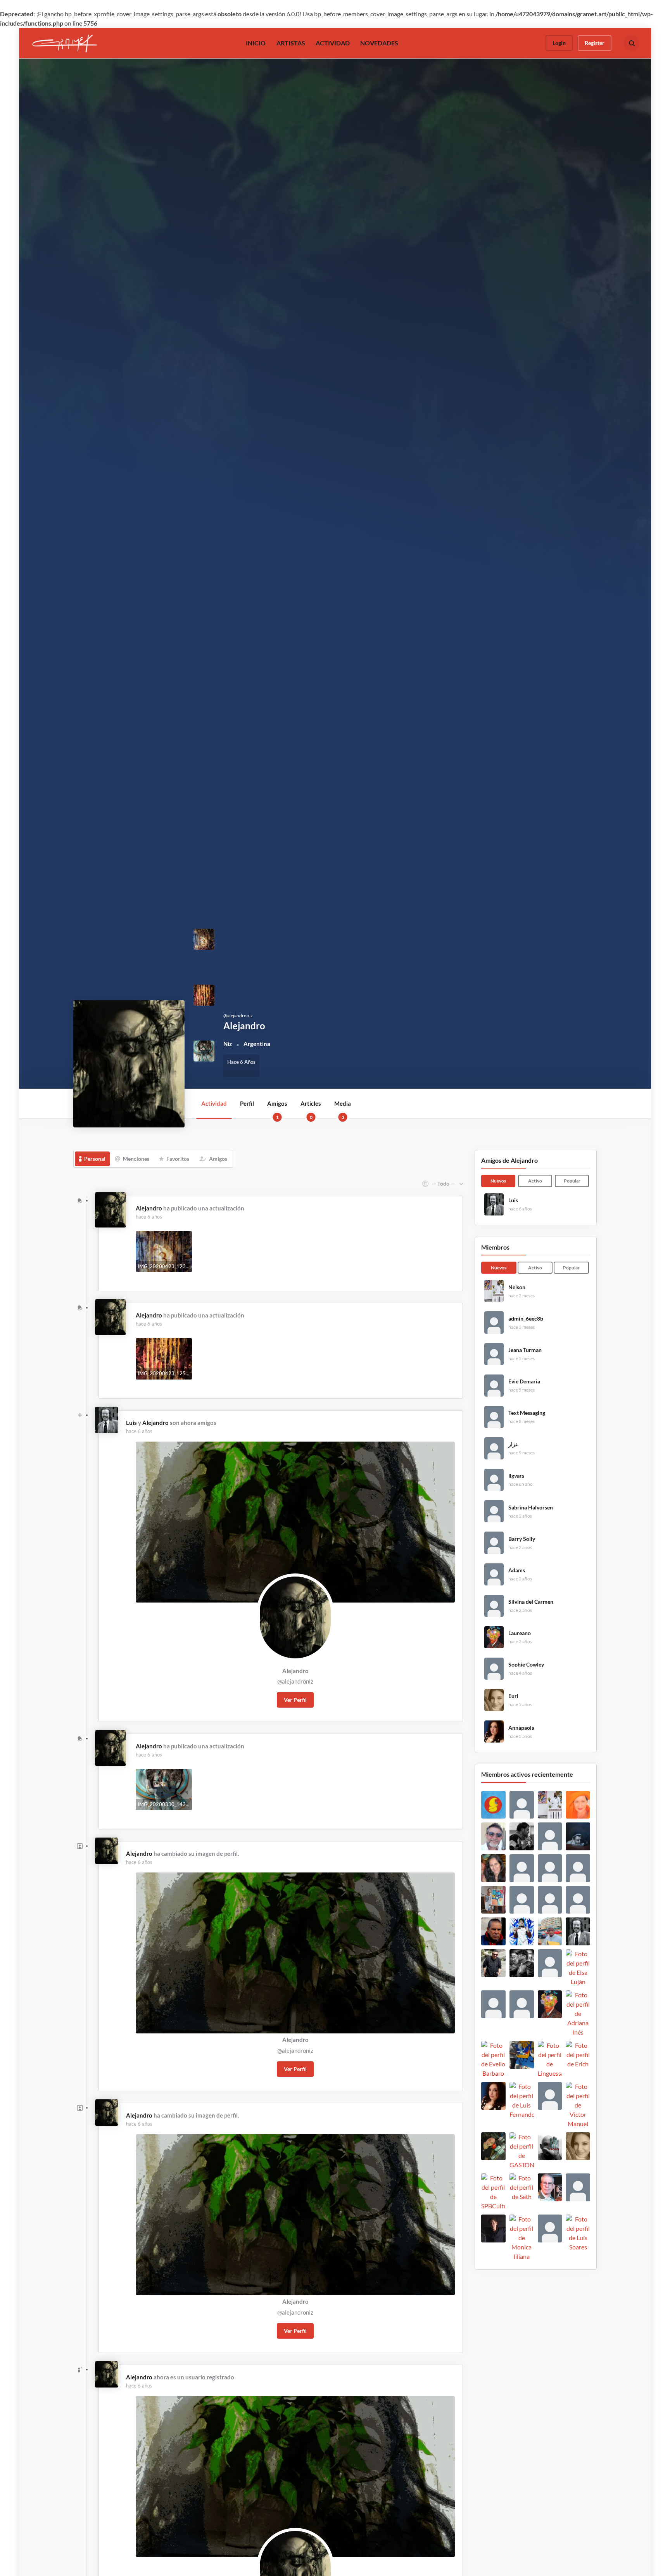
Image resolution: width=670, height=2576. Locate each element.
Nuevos (498, 1181)
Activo (535, 1181)
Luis (131, 1423)
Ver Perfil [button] (295, 1700)
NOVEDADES (379, 43)
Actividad (214, 1103)
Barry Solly (522, 1539)
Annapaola (521, 1728)
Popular (572, 1181)
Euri (513, 1696)
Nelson (517, 1287)
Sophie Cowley (526, 1665)
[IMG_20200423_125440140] (204, 995)
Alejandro (149, 1208)
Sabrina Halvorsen (531, 1508)
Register (595, 43)
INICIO (256, 43)
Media (343, 1109)
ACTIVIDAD (333, 43)
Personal (95, 1159)
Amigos (277, 1109)
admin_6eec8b (526, 1319)
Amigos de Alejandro (509, 1160)
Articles (311, 1109)
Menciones (136, 1159)
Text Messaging (527, 1413)
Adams (517, 1570)
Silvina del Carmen (531, 1602)
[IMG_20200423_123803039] (204, 939)
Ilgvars (516, 1476)
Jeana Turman (525, 1350)
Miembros (495, 1247)
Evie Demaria (524, 1381)
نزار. (513, 1444)
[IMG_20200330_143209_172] (204, 1050)
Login (559, 43)
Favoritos (178, 1159)
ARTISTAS (291, 43)
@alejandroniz (295, 1681)
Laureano (520, 1633)
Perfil (247, 1103)
